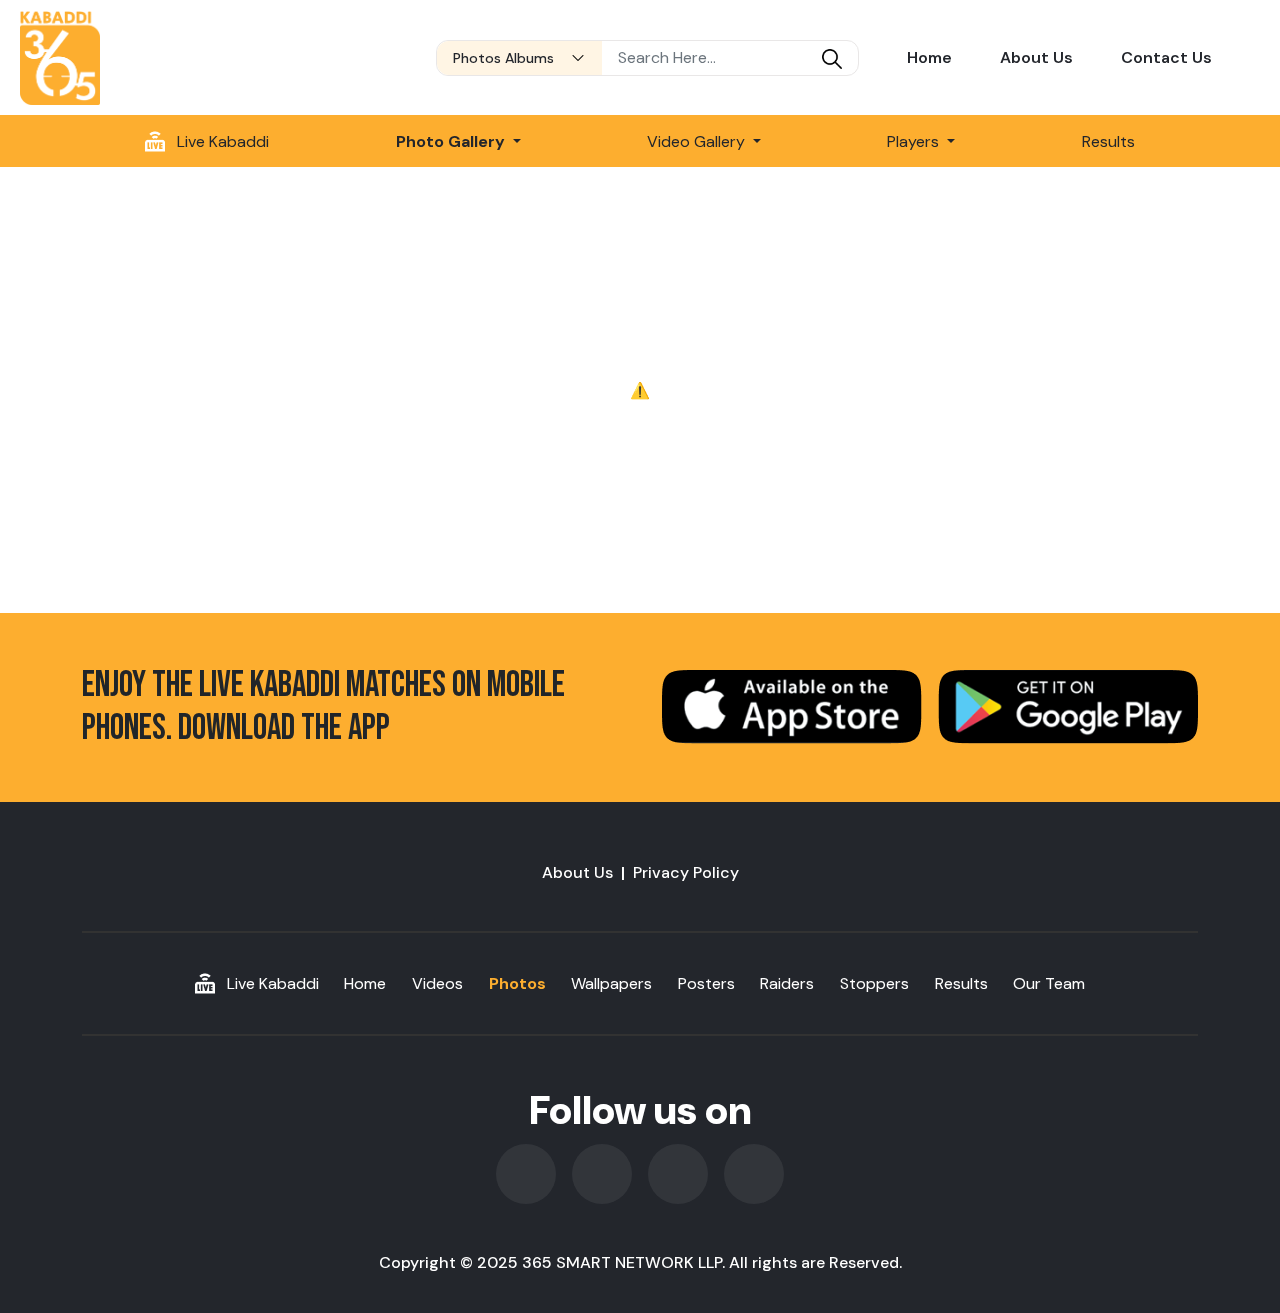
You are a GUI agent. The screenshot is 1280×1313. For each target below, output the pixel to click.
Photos (517, 983)
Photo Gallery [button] (452, 141)
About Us (1036, 57)
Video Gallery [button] (698, 141)
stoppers (874, 983)
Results (1108, 141)
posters (706, 983)
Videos (437, 983)
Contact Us (1166, 57)
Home (929, 57)
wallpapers (611, 983)
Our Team (1049, 983)
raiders (787, 983)
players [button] (915, 141)
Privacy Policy (686, 872)
